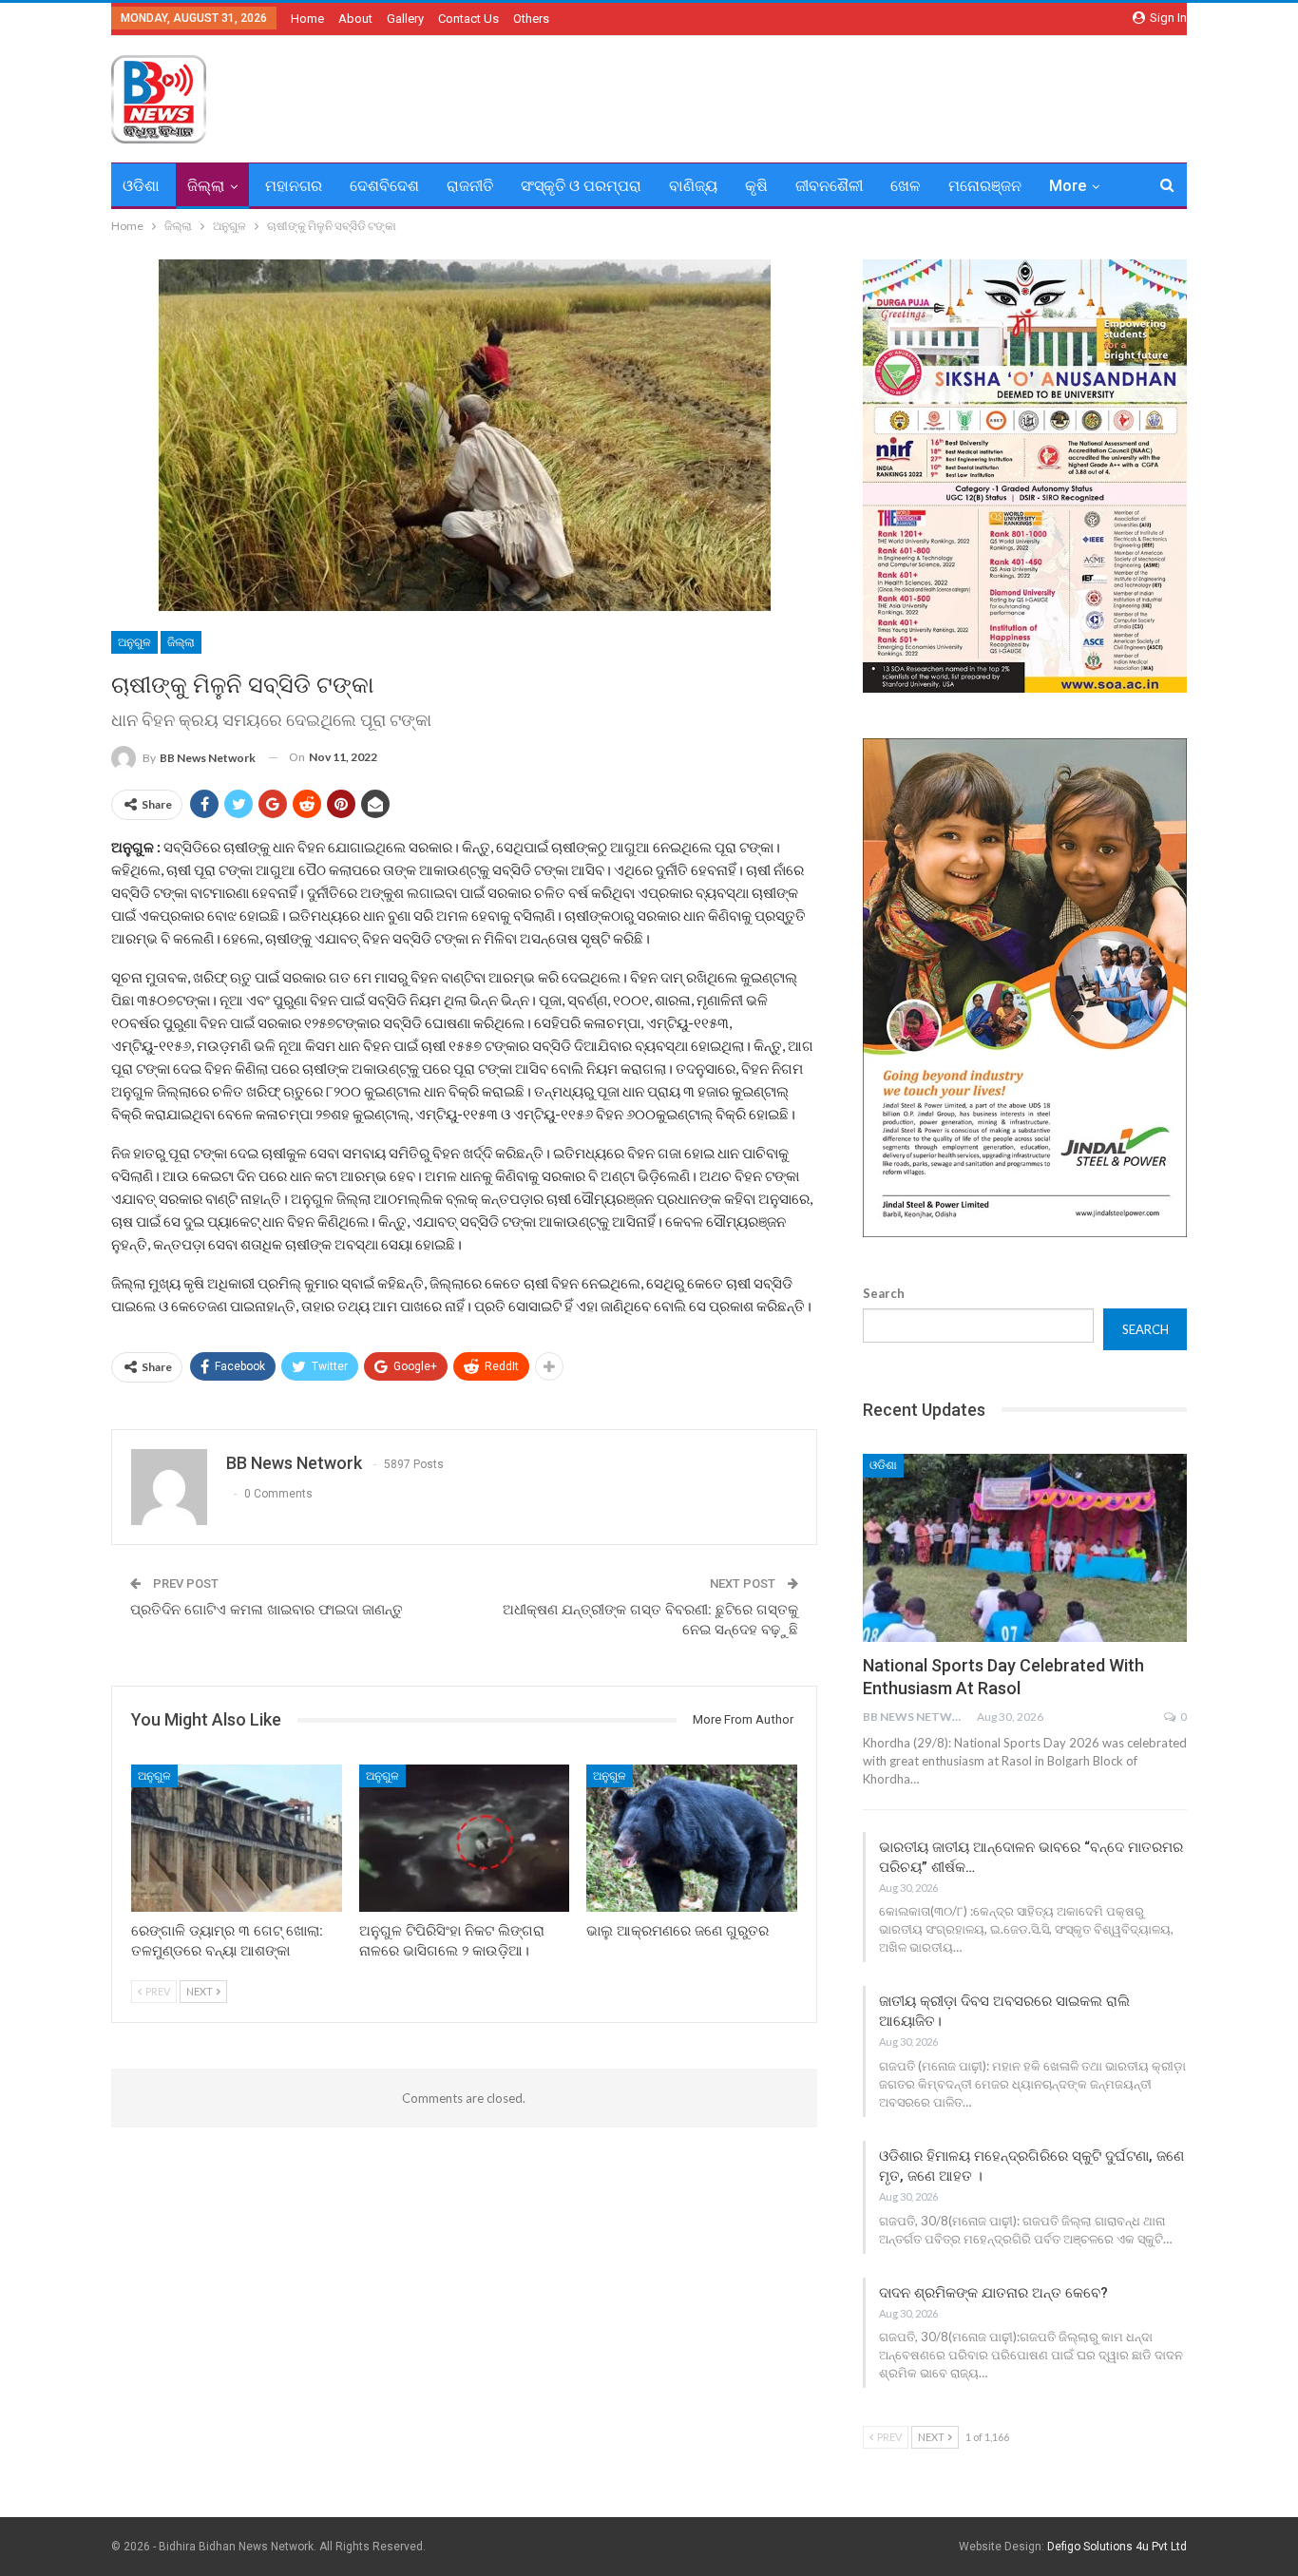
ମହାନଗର (294, 186)
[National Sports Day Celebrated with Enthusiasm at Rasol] (1025, 1548)
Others (531, 19)
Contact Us (468, 19)
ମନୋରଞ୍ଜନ (985, 186)
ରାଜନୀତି (470, 186)
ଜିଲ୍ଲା (206, 186)
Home (307, 19)
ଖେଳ (906, 186)
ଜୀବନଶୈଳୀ (829, 186)
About (355, 19)
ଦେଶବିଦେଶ (384, 186)
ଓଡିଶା (141, 186)
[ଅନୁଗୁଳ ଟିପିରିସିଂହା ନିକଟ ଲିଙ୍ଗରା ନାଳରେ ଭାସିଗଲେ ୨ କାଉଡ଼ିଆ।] (465, 1838)
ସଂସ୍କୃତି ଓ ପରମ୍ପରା (581, 186)
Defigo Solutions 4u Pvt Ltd (1117, 2547)
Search (884, 1293)
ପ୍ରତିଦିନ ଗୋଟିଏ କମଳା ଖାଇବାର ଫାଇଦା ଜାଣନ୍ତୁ (267, 1610)
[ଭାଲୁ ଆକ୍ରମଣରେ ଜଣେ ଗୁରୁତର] (692, 1838)
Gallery (405, 19)
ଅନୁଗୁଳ (134, 642)
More (1068, 186)
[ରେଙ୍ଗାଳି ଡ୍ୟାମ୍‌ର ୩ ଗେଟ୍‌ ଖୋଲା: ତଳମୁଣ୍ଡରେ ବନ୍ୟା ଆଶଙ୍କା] (237, 1838)
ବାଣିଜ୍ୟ (693, 186)
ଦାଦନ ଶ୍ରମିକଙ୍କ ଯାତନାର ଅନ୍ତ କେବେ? (993, 2293)
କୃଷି (756, 186)
